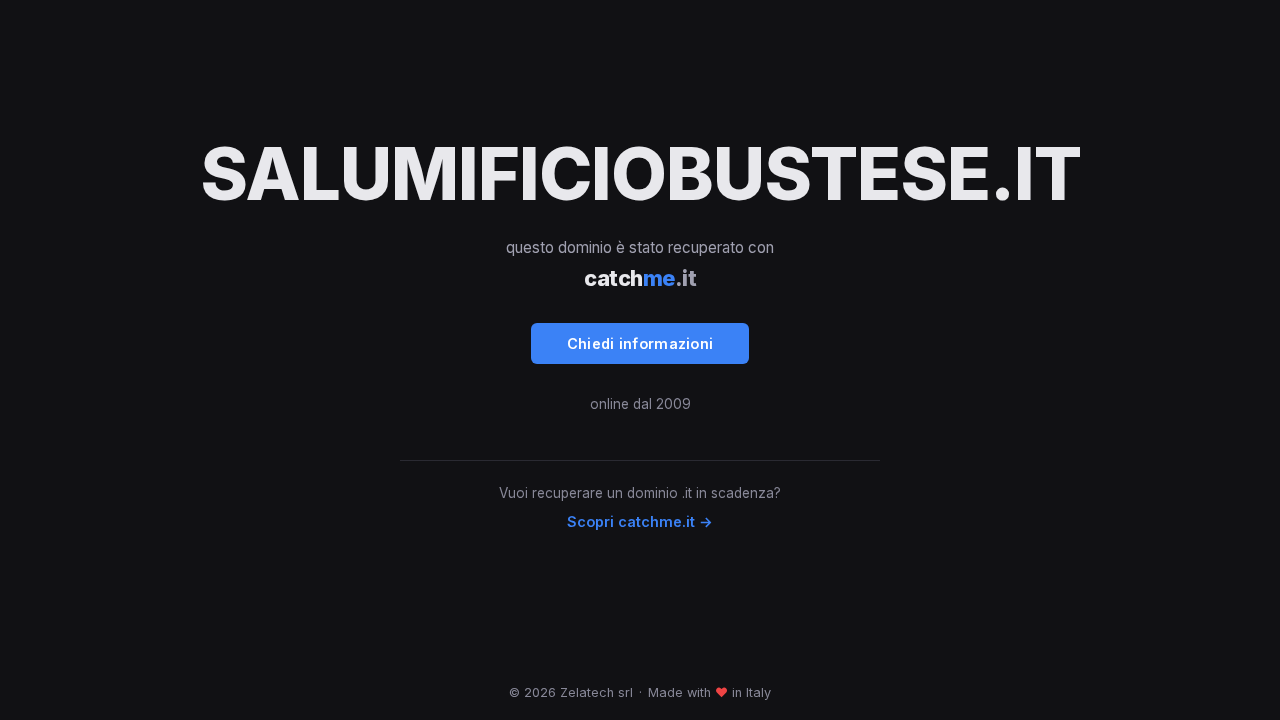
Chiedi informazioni (640, 343)
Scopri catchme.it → (640, 521)
